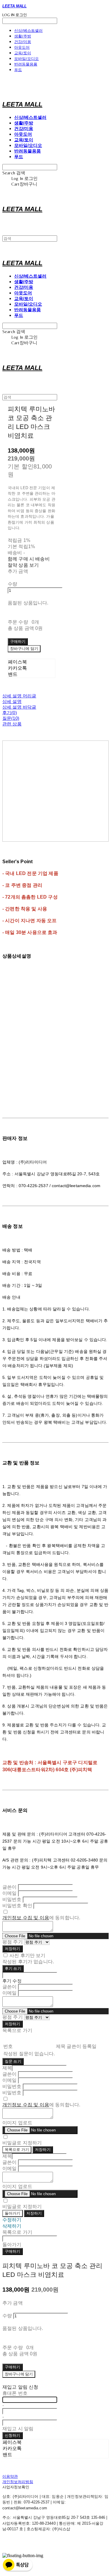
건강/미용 (23, 42)
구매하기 (13, 2251)
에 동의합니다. (41, 1918)
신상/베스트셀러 (28, 30)
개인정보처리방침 (18, 2482)
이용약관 (10, 2476)
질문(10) (11, 718)
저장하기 (13, 1949)
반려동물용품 (26, 64)
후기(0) (10, 713)
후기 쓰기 (13, 1968)
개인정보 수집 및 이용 (26, 1918)
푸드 (18, 70)
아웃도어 (22, 47)
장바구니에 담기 (19, 2374)
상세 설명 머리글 (19, 696)
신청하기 (13, 2435)
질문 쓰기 (13, 2061)
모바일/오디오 (26, 58)
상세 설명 (12, 701)
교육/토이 (23, 53)
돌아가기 (13, 2213)
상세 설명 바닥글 (19, 707)
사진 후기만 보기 (27, 1955)
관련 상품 (12, 724)
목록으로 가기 (17, 2150)
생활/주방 (23, 36)
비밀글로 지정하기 (22, 2143)
